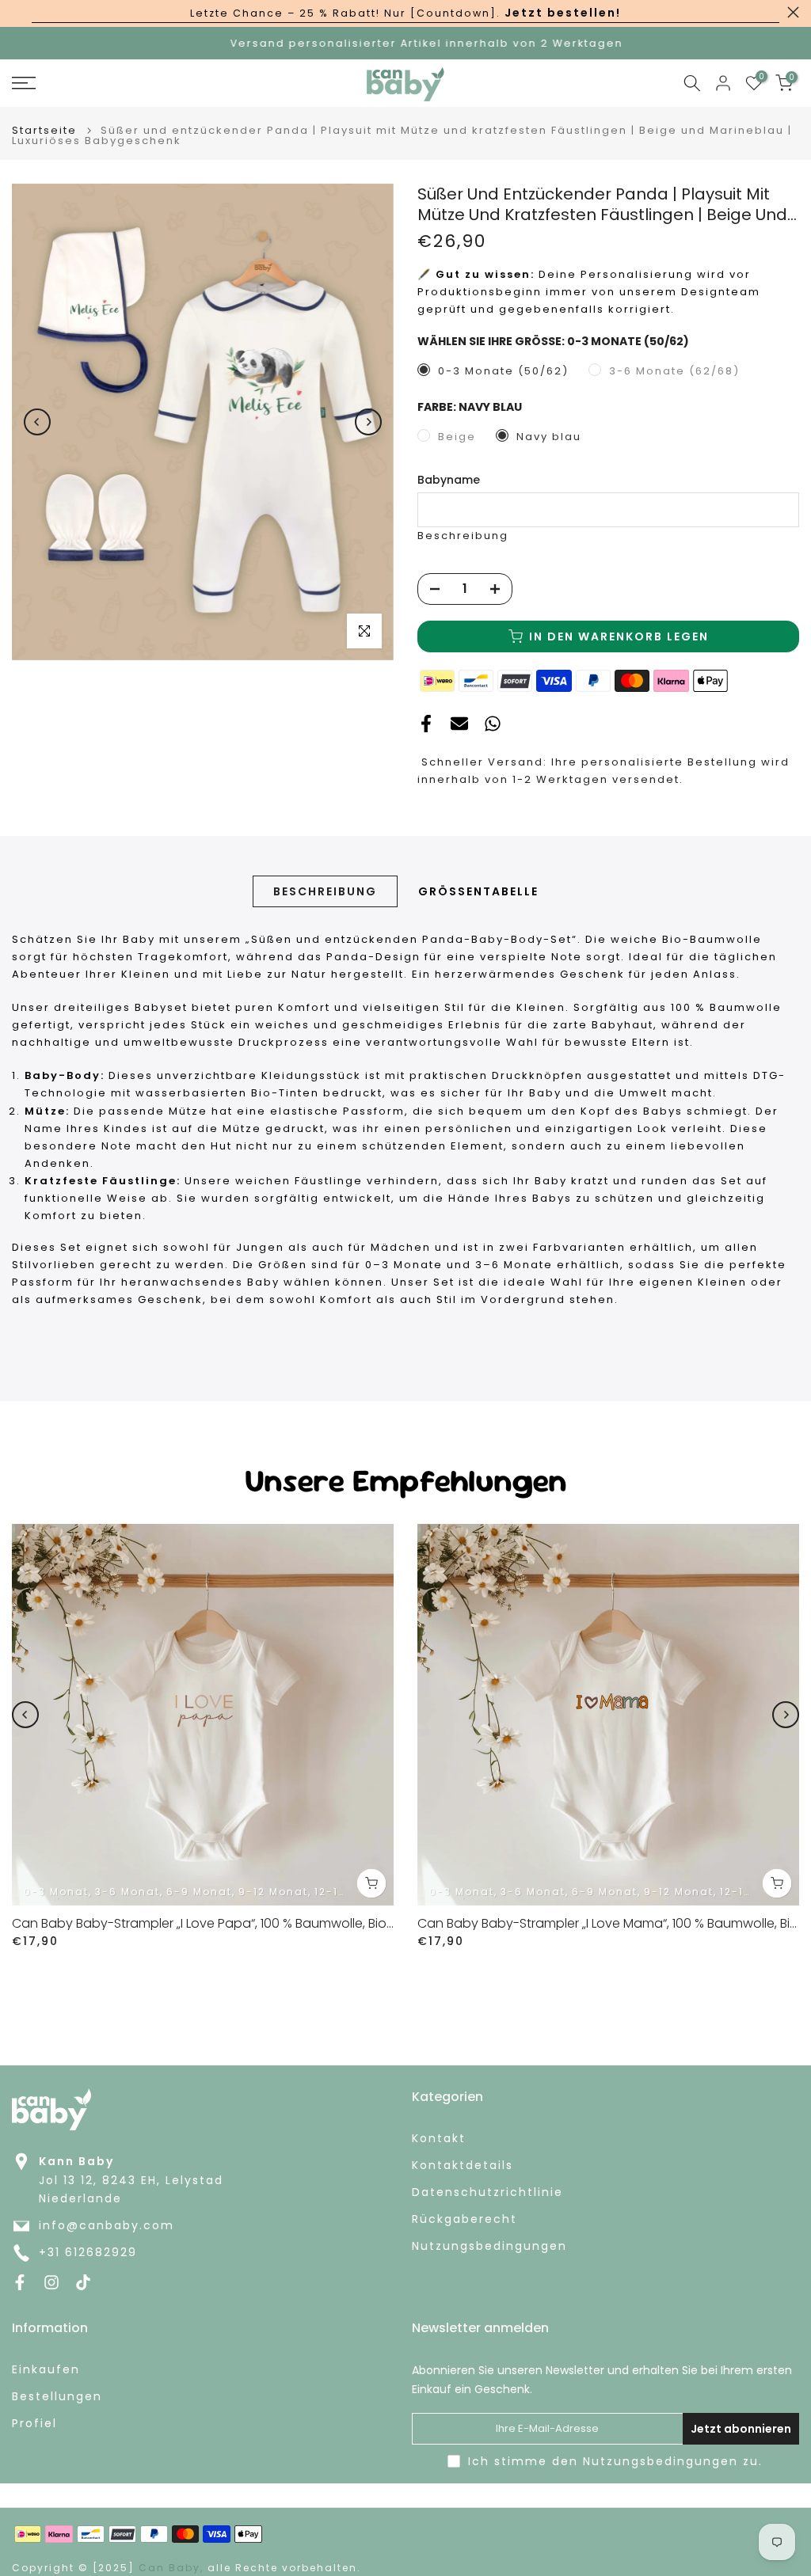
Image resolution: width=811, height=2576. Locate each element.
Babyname (449, 480)
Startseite (44, 130)
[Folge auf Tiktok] (83, 2282)
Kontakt (439, 2139)
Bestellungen (57, 2397)
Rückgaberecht (465, 2219)
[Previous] (37, 422)
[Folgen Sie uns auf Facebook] (20, 2282)
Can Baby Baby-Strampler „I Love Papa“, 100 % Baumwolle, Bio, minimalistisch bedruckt (274, 1923)
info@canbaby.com (107, 2226)
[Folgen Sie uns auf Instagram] (51, 2282)
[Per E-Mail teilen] (459, 724)
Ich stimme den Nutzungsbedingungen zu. (615, 2461)
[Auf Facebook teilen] (426, 724)
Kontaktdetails (463, 2166)
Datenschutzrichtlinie (487, 2192)
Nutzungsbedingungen (489, 2246)
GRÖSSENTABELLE (478, 891)
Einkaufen (46, 2370)
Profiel (34, 2424)
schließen (18, 12)
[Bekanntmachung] (405, 13)
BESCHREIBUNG (325, 891)
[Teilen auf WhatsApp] (493, 724)
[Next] (368, 422)
